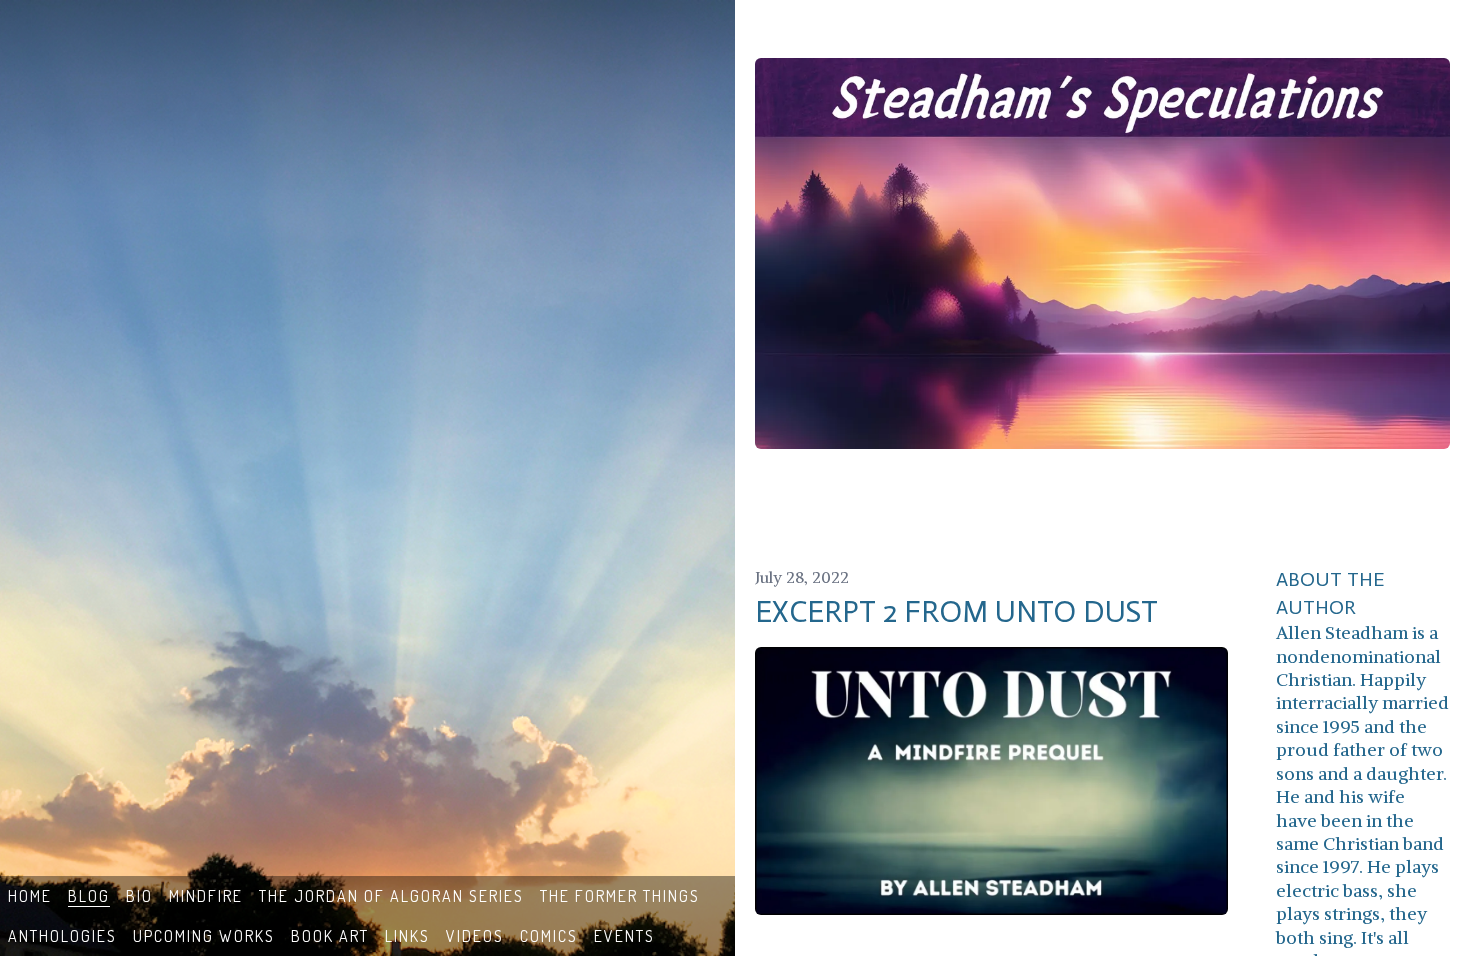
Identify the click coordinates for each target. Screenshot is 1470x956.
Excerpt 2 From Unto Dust (956, 612)
